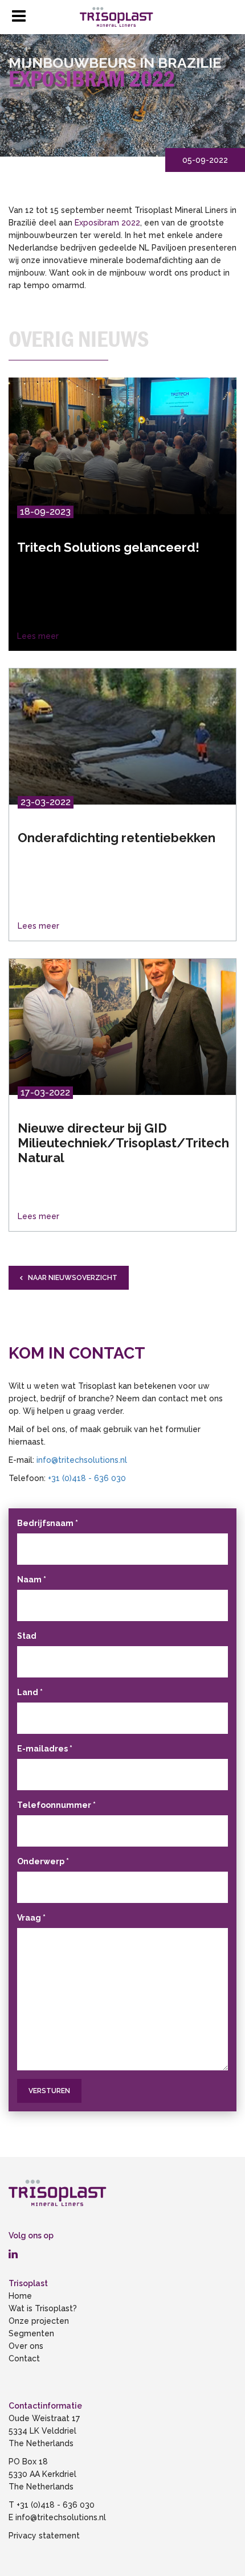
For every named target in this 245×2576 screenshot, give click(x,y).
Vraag (31, 1918)
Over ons (26, 2346)
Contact (24, 2358)
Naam (32, 1580)
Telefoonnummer (56, 1805)
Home (20, 2296)
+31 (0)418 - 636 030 (87, 1478)
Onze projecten (39, 2321)
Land (30, 1692)
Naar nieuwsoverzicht (73, 1278)
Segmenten (31, 2333)
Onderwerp (43, 1861)
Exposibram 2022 (107, 223)
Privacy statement (45, 2536)
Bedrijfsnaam (48, 1523)
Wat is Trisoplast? (43, 2308)
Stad (27, 1636)
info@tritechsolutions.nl (82, 1460)
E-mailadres (45, 1749)
